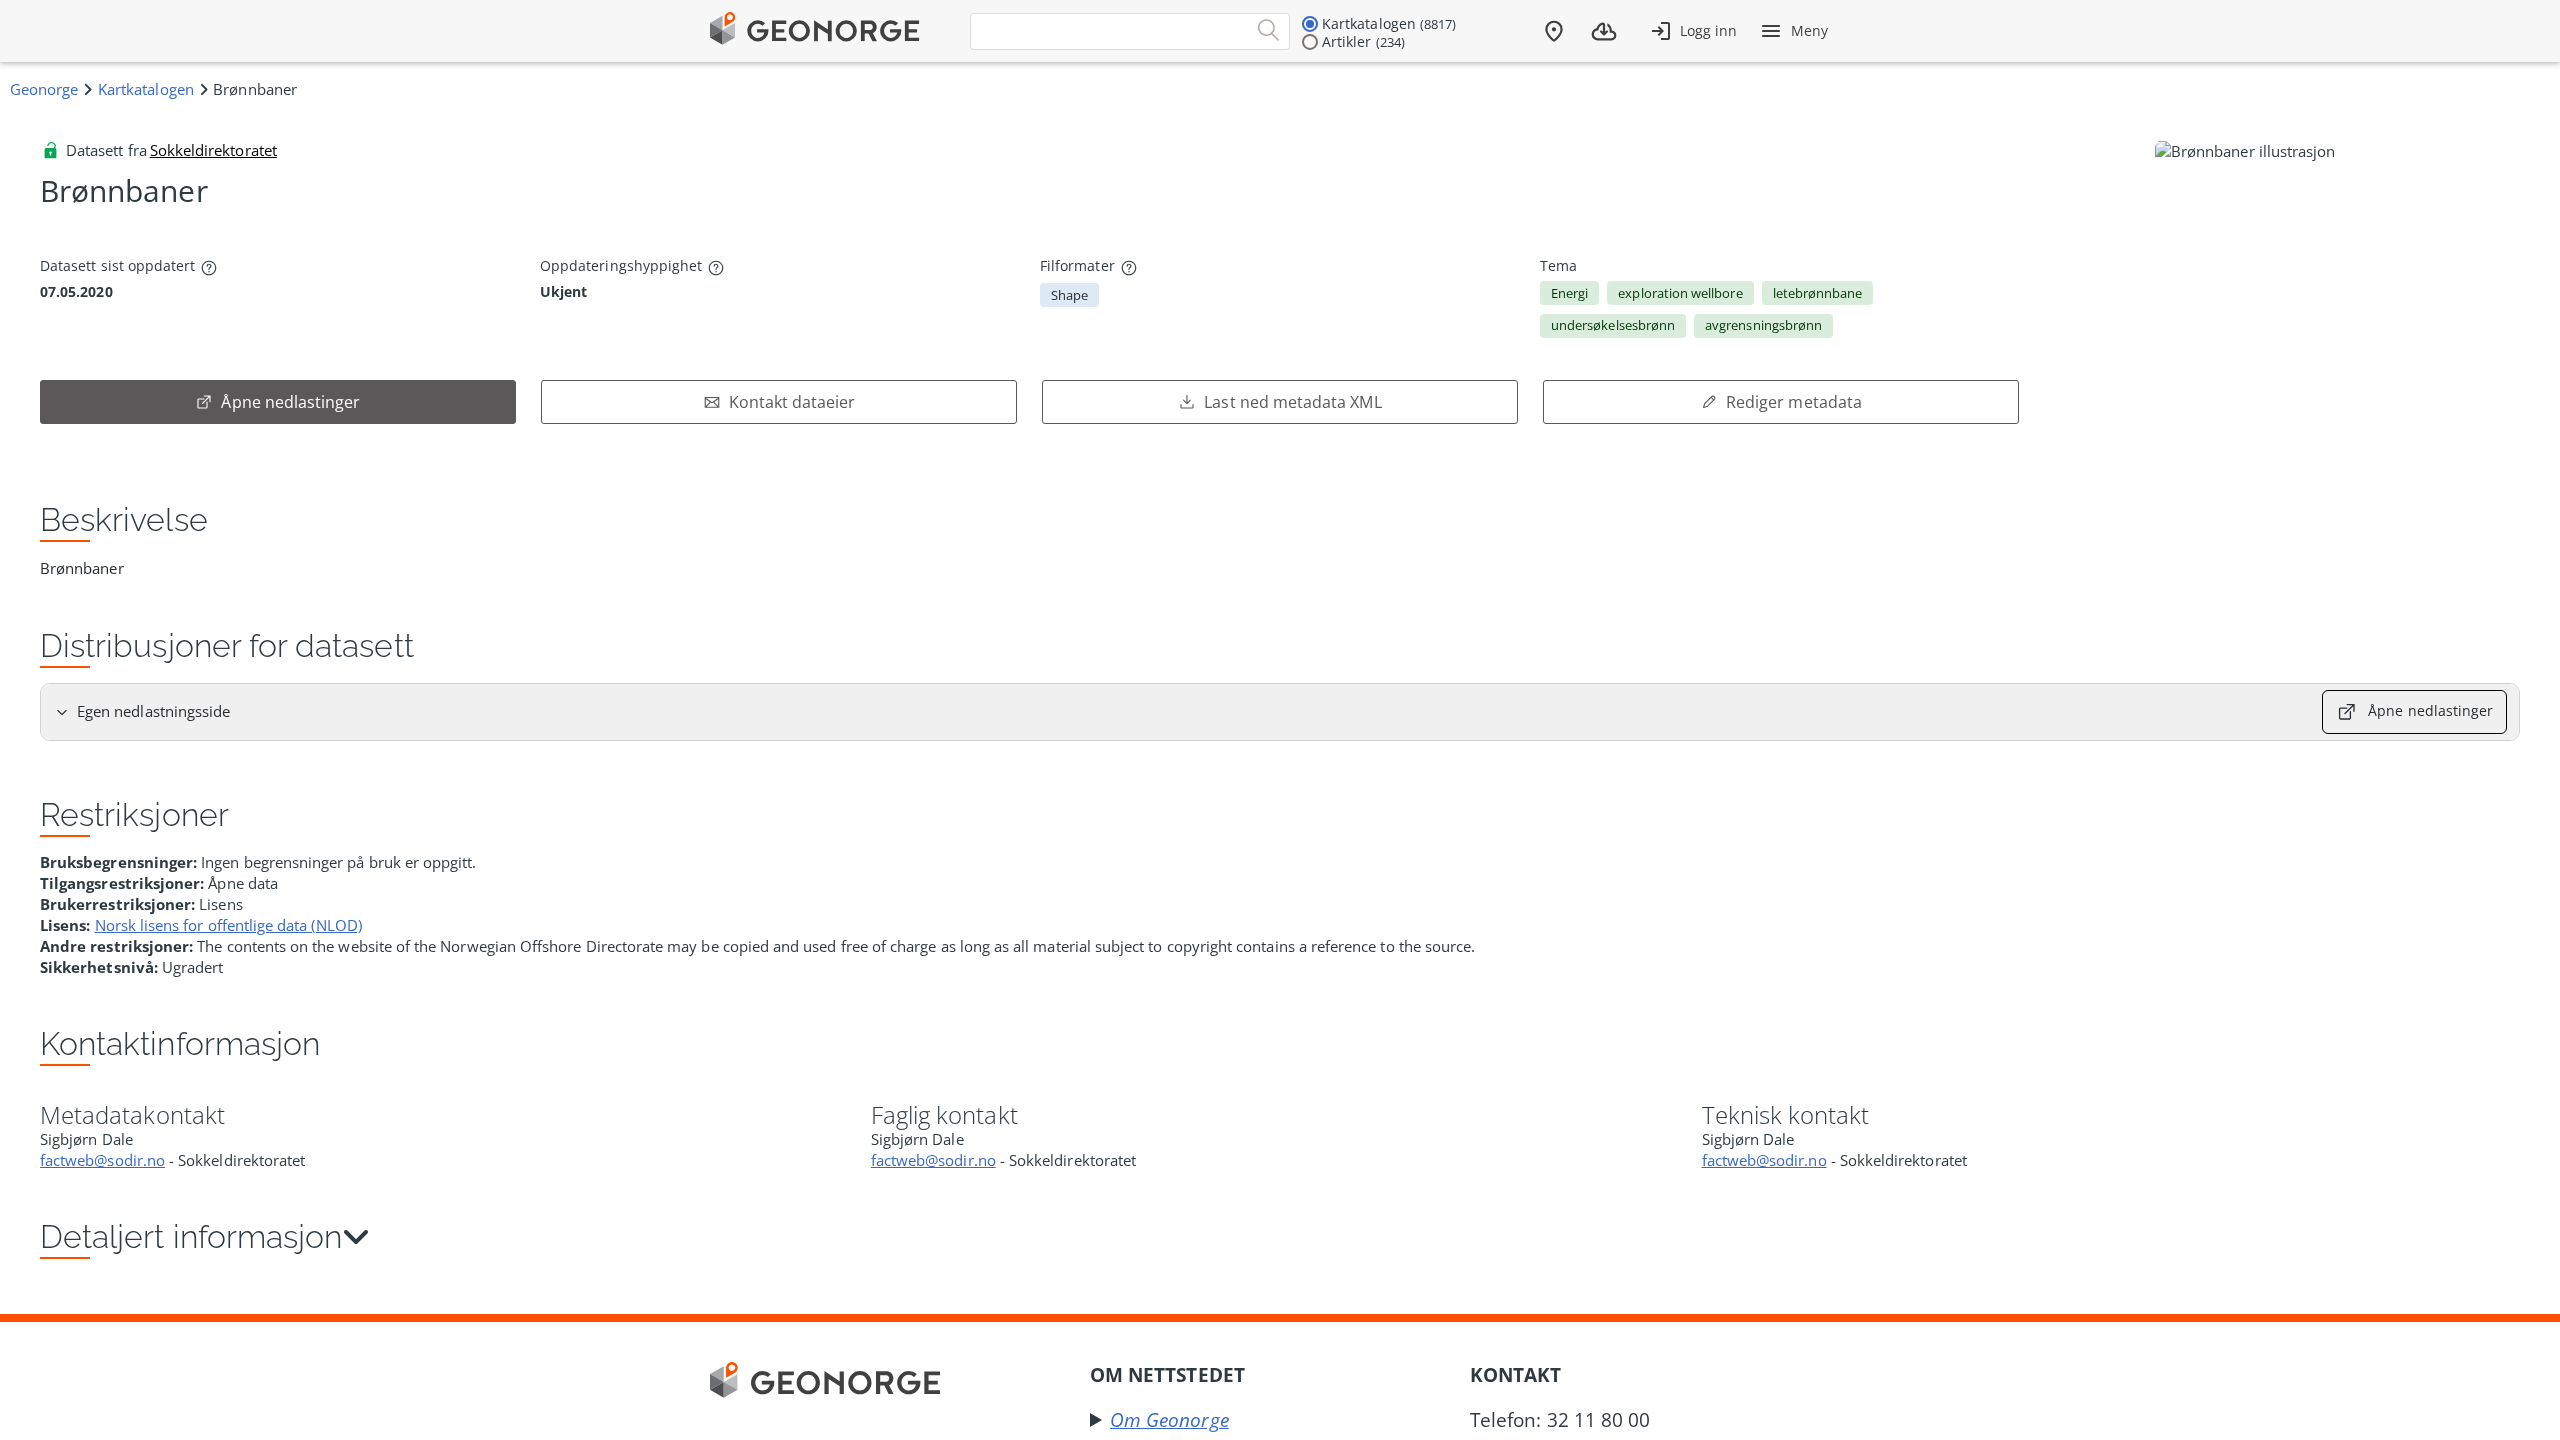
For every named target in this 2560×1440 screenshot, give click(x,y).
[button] (1280, 1238)
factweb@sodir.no (102, 1160)
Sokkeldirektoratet (213, 150)
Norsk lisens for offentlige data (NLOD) (228, 925)
